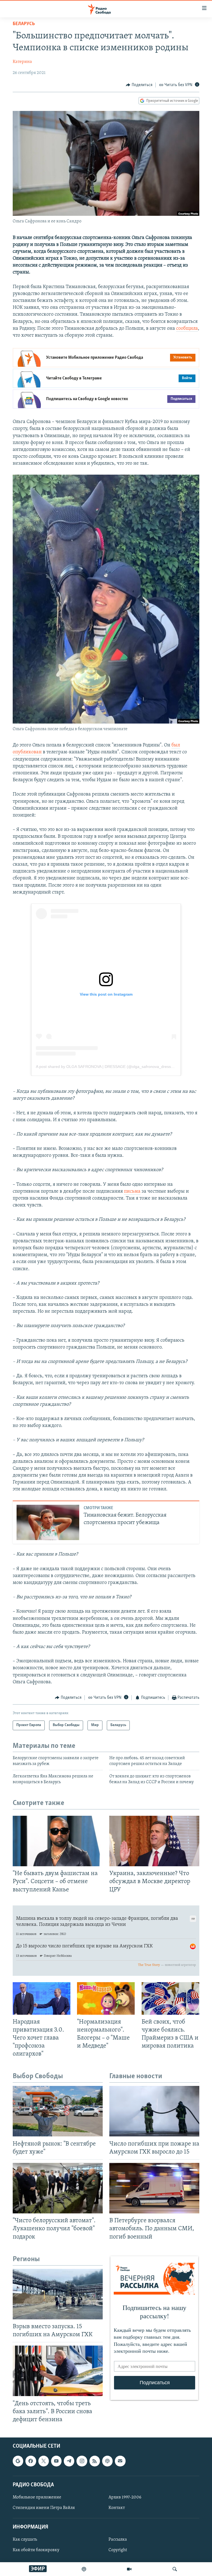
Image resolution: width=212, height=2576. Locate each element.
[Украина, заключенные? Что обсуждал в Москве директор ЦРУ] (154, 1841)
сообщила (187, 329)
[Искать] (175, 2569)
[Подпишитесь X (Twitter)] (44, 2461)
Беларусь (24, 24)
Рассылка (118, 2540)
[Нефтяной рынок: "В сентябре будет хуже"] (58, 2111)
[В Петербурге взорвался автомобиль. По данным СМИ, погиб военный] (154, 2188)
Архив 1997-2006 (125, 2497)
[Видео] (129, 2569)
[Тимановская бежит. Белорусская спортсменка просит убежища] (48, 1522)
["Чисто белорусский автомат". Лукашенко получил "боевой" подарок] (58, 2188)
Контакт (117, 2508)
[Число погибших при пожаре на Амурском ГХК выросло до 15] (154, 2111)
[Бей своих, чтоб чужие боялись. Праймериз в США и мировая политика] (170, 1998)
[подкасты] (84, 2569)
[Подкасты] (107, 2461)
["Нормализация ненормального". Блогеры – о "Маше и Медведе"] (106, 1998)
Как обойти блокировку (36, 2550)
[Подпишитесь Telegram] (69, 2461)
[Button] (139, 85)
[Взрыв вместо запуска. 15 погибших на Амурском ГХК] (58, 2294)
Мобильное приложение (37, 2497)
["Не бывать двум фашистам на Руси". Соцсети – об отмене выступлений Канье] (58, 1841)
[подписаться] (120, 2461)
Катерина (22, 62)
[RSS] (95, 2461)
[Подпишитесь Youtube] (56, 2461)
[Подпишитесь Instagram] (82, 2461)
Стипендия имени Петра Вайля (44, 2508)
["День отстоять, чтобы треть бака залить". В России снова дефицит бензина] (58, 2371)
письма (132, 1192)
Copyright (118, 2550)
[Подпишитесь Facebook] (31, 2461)
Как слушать (25, 2540)
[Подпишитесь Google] (18, 2461)
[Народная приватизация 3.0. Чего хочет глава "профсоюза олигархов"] (42, 1998)
